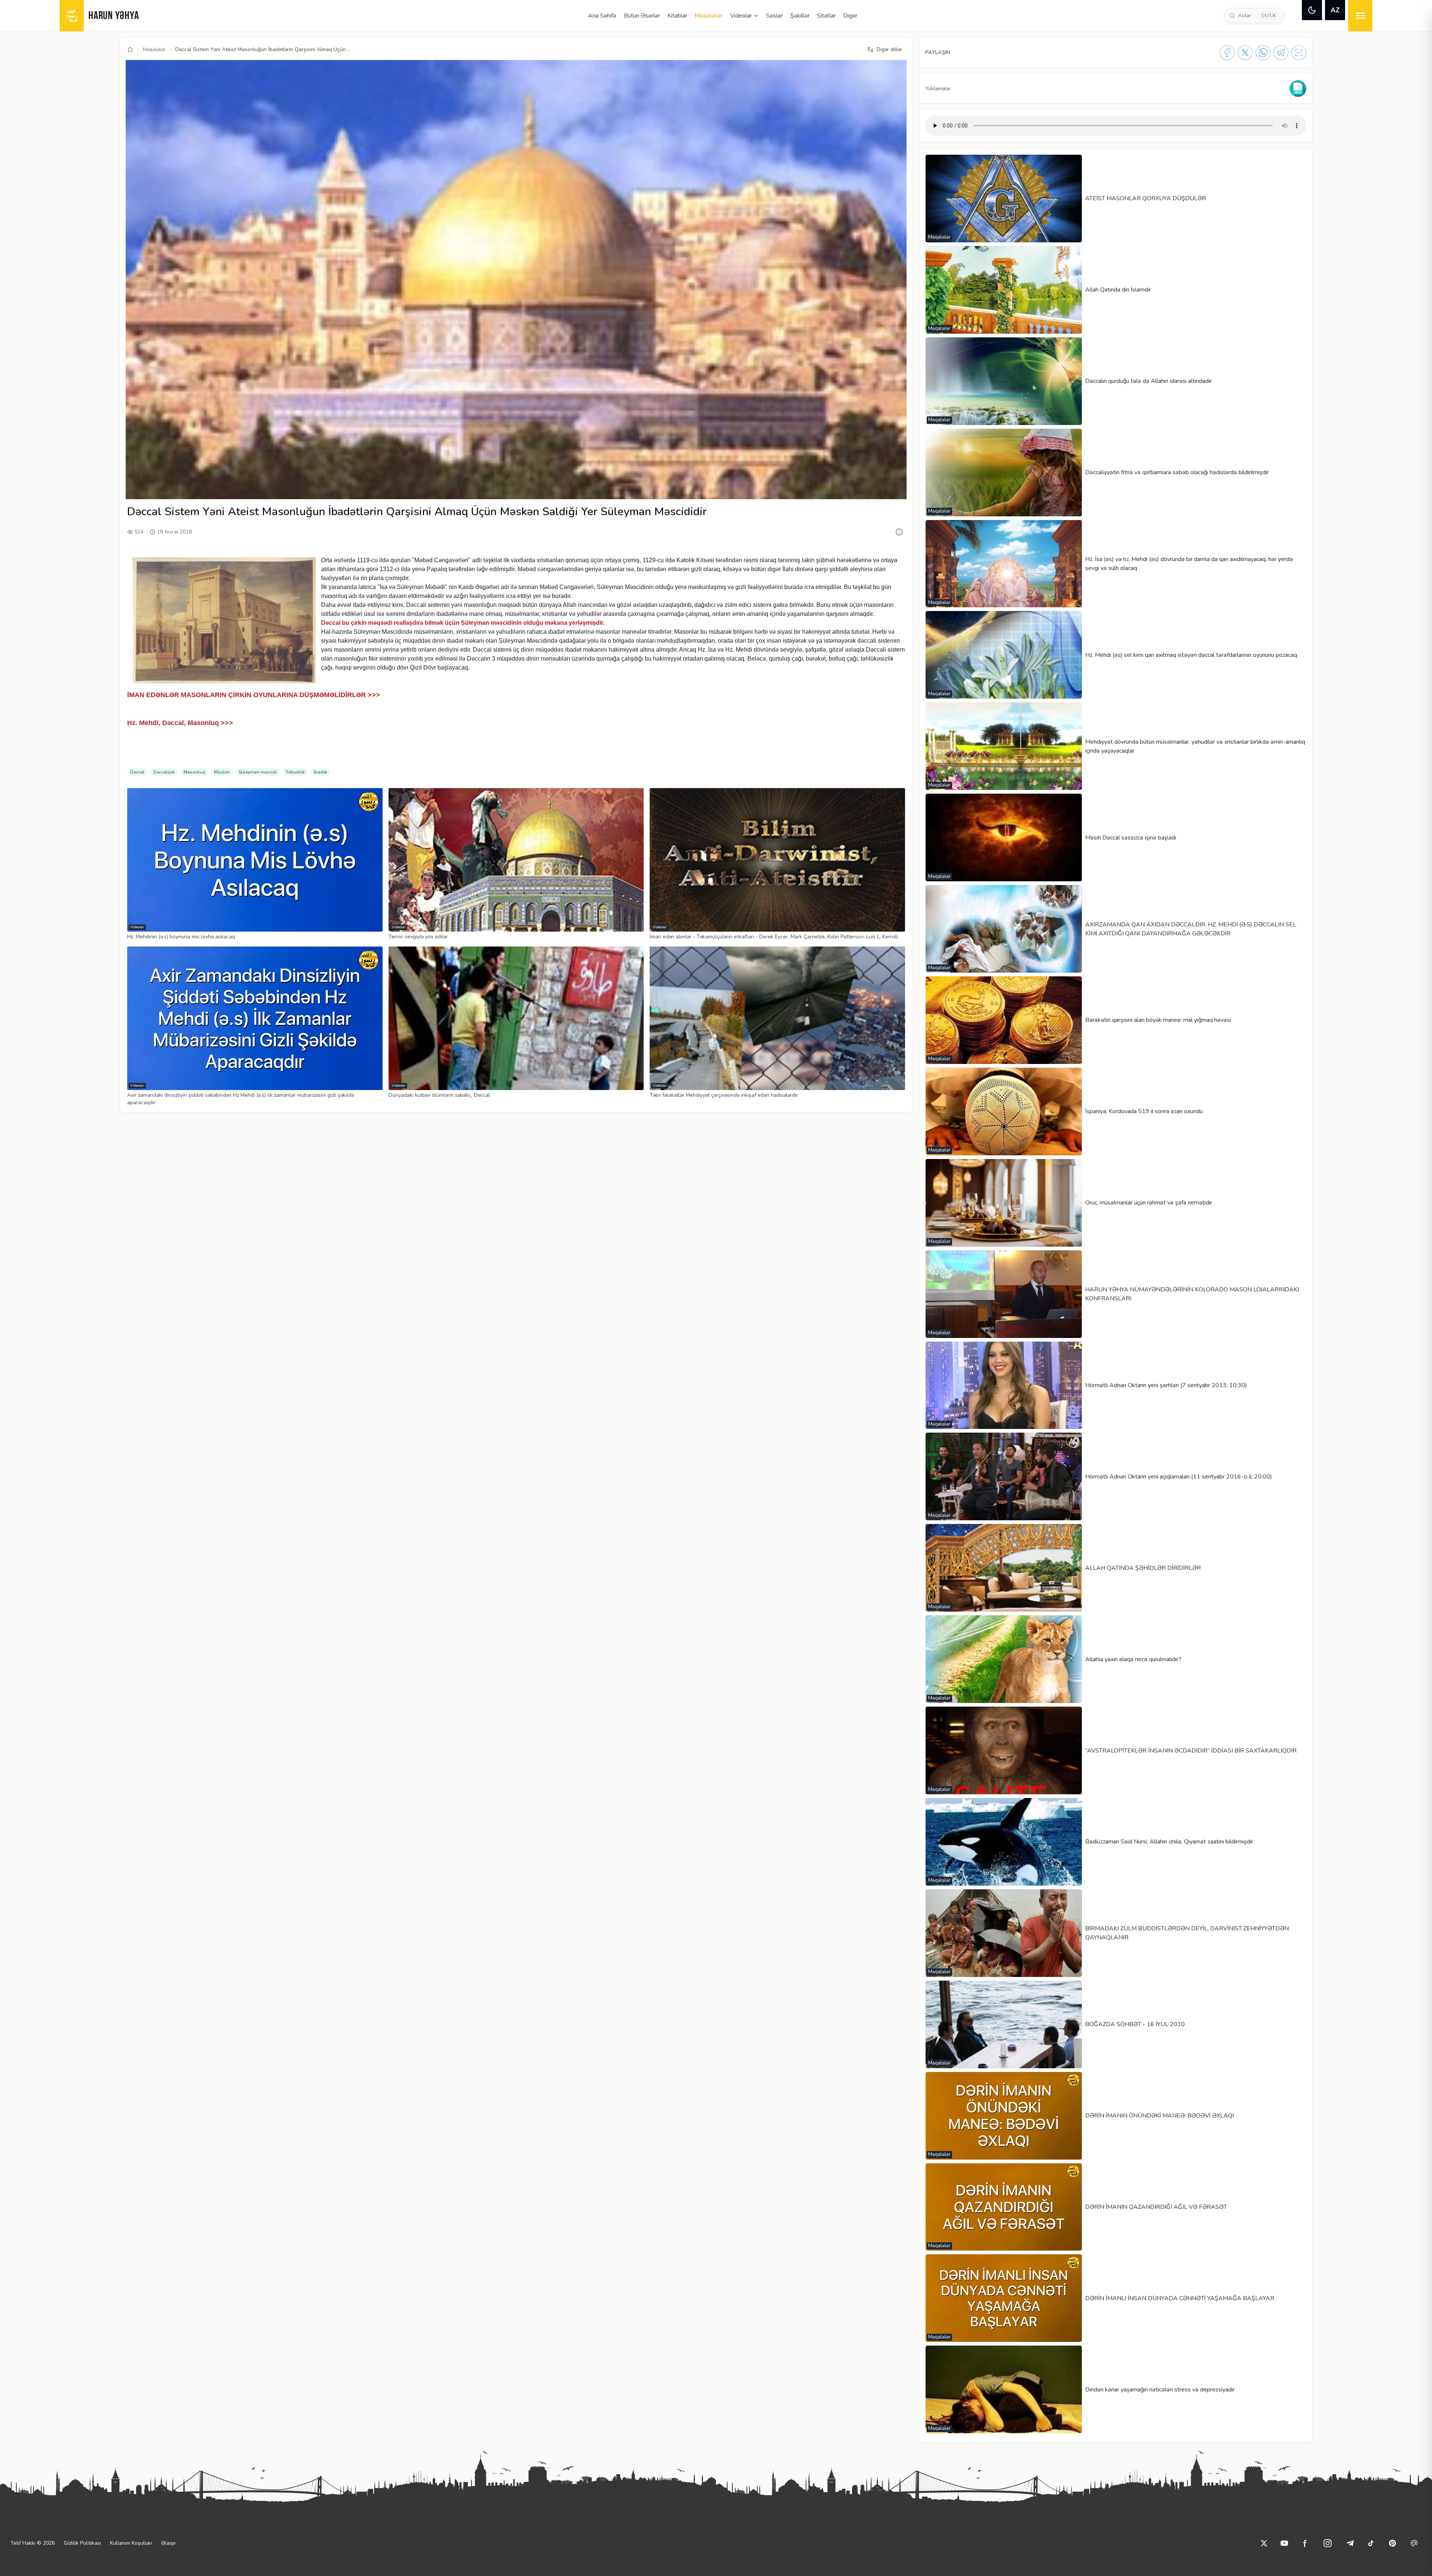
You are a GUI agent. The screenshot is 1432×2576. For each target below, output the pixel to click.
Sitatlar (826, 16)
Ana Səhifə (602, 16)
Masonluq (194, 772)
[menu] (1360, 16)
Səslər (774, 16)
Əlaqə (168, 2543)
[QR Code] (1299, 53)
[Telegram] (1281, 53)
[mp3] (1298, 89)
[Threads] (1414, 2543)
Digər (850, 16)
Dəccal (137, 772)
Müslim (222, 772)
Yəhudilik (295, 772)
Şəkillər (800, 16)
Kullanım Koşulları (131, 2543)
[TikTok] (1371, 2543)
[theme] (1312, 10)
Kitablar (677, 16)
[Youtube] (1284, 2543)
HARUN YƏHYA (114, 16)
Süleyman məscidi (258, 772)
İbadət (320, 772)
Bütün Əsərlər (642, 16)
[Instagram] (1328, 2543)
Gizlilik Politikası (82, 2543)
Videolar (741, 16)
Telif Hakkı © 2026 (33, 2543)
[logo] (72, 16)
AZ (1335, 10)
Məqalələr (709, 16)
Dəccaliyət (164, 772)
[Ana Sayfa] (130, 50)
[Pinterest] (1392, 2543)
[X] (1245, 53)
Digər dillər (889, 49)
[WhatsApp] (1263, 53)
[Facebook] (1227, 53)
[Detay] (899, 532)
